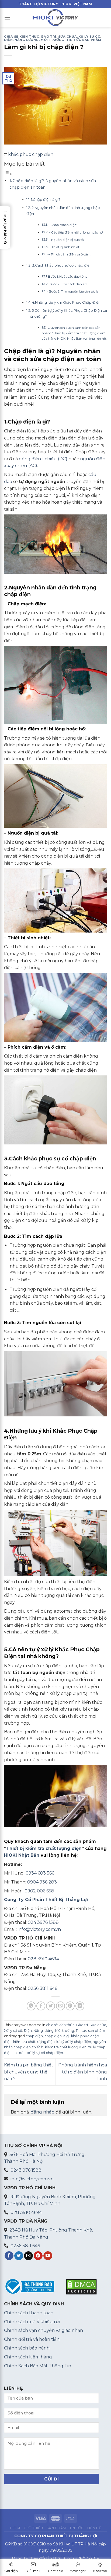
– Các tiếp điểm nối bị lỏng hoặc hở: (76, 232)
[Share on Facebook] (41, 2006)
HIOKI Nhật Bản (22, 1855)
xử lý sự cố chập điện (45, 2053)
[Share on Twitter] (51, 2006)
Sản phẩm (56, 2528)
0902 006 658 (39, 1891)
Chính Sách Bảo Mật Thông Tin (38, 2366)
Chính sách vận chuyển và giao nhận (44, 2330)
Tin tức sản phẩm (84, 40)
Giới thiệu (33, 2528)
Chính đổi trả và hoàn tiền (32, 2339)
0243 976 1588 (26, 2170)
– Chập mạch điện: (63, 225)
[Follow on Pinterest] (38, 2256)
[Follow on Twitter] (19, 2256)
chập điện (34, 2036)
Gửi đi (52, 2479)
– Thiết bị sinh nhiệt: (65, 247)
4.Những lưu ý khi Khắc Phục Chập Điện (66, 302)
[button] (5, 227)
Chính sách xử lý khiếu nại (32, 2322)
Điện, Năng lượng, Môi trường (34, 40)
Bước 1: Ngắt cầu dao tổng (68, 277)
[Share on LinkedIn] (80, 2006)
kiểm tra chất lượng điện (34, 2042)
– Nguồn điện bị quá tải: (67, 240)
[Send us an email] (28, 2256)
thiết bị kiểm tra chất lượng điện (59, 2047)
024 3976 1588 (43, 1922)
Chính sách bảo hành (27, 2348)
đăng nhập (43, 2112)
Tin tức (77, 2528)
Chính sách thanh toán (29, 2313)
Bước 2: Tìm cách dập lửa (68, 284)
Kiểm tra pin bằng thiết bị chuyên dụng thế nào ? (29, 2072)
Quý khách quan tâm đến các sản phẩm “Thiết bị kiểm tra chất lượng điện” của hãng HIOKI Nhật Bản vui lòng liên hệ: (74, 333)
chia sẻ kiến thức (22, 37)
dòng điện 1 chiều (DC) (43, 459)
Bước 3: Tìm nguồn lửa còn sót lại (74, 291)
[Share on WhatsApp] (31, 2006)
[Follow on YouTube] (48, 2256)
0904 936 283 (42, 1882)
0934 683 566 (40, 1873)
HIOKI (15, 2528)
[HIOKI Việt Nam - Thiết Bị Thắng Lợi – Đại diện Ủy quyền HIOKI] (55, 17)
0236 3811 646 (42, 1988)
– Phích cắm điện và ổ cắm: (70, 254)
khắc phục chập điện (31, 154)
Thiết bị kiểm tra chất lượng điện (44, 1848)
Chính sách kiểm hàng (28, 2357)
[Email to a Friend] (60, 2006)
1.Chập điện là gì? (46, 199)
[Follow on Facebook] (9, 2256)
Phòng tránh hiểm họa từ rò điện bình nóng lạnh (83, 2072)
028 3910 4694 (43, 1959)
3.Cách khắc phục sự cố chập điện (62, 265)
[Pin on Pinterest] (70, 2006)
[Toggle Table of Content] (8, 174)
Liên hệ (94, 2528)
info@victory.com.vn (39, 1929)
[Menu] (7, 17)
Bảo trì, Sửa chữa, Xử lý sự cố (71, 37)
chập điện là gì (57, 2036)
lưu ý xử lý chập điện (74, 2042)
